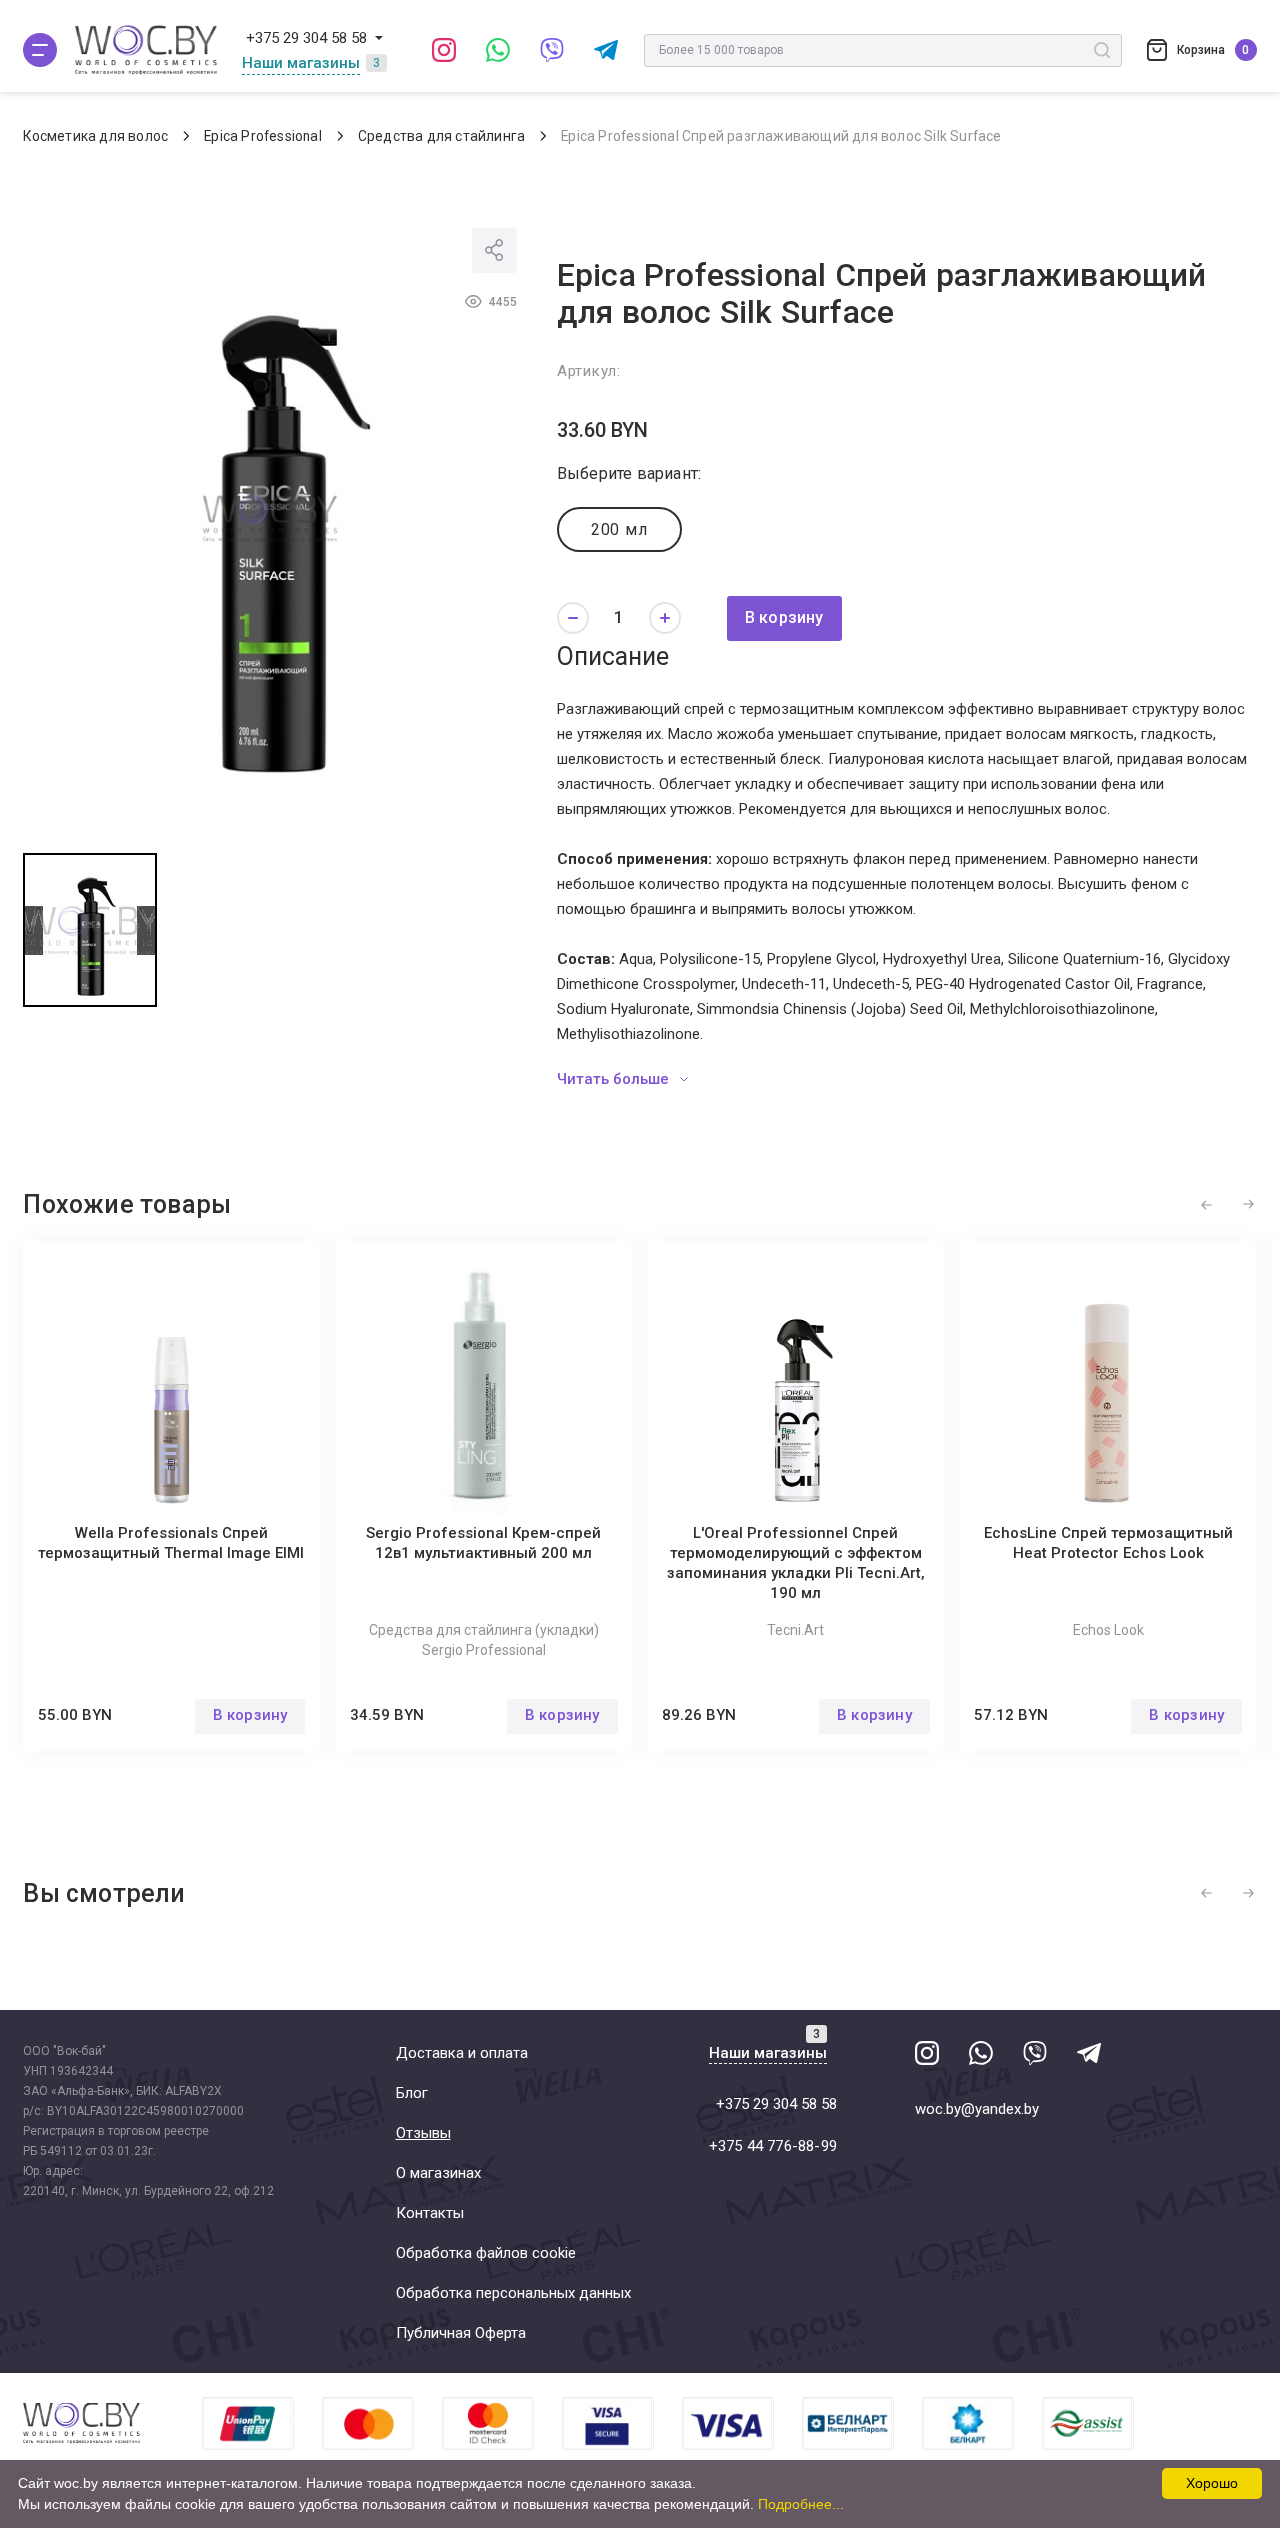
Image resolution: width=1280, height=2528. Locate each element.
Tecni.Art (795, 1630)
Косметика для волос (95, 136)
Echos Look (1108, 1630)
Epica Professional (263, 136)
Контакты (430, 2213)
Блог (412, 2093)
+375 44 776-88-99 (773, 2146)
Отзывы (423, 2133)
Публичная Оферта (461, 2333)
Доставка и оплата (462, 2053)
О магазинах (438, 2173)
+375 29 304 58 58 (306, 38)
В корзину (784, 617)
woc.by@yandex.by (977, 2109)
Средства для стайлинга (441, 136)
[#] (40, 50)
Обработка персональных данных (513, 2293)
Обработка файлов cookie (486, 2253)
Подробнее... (801, 2504)
